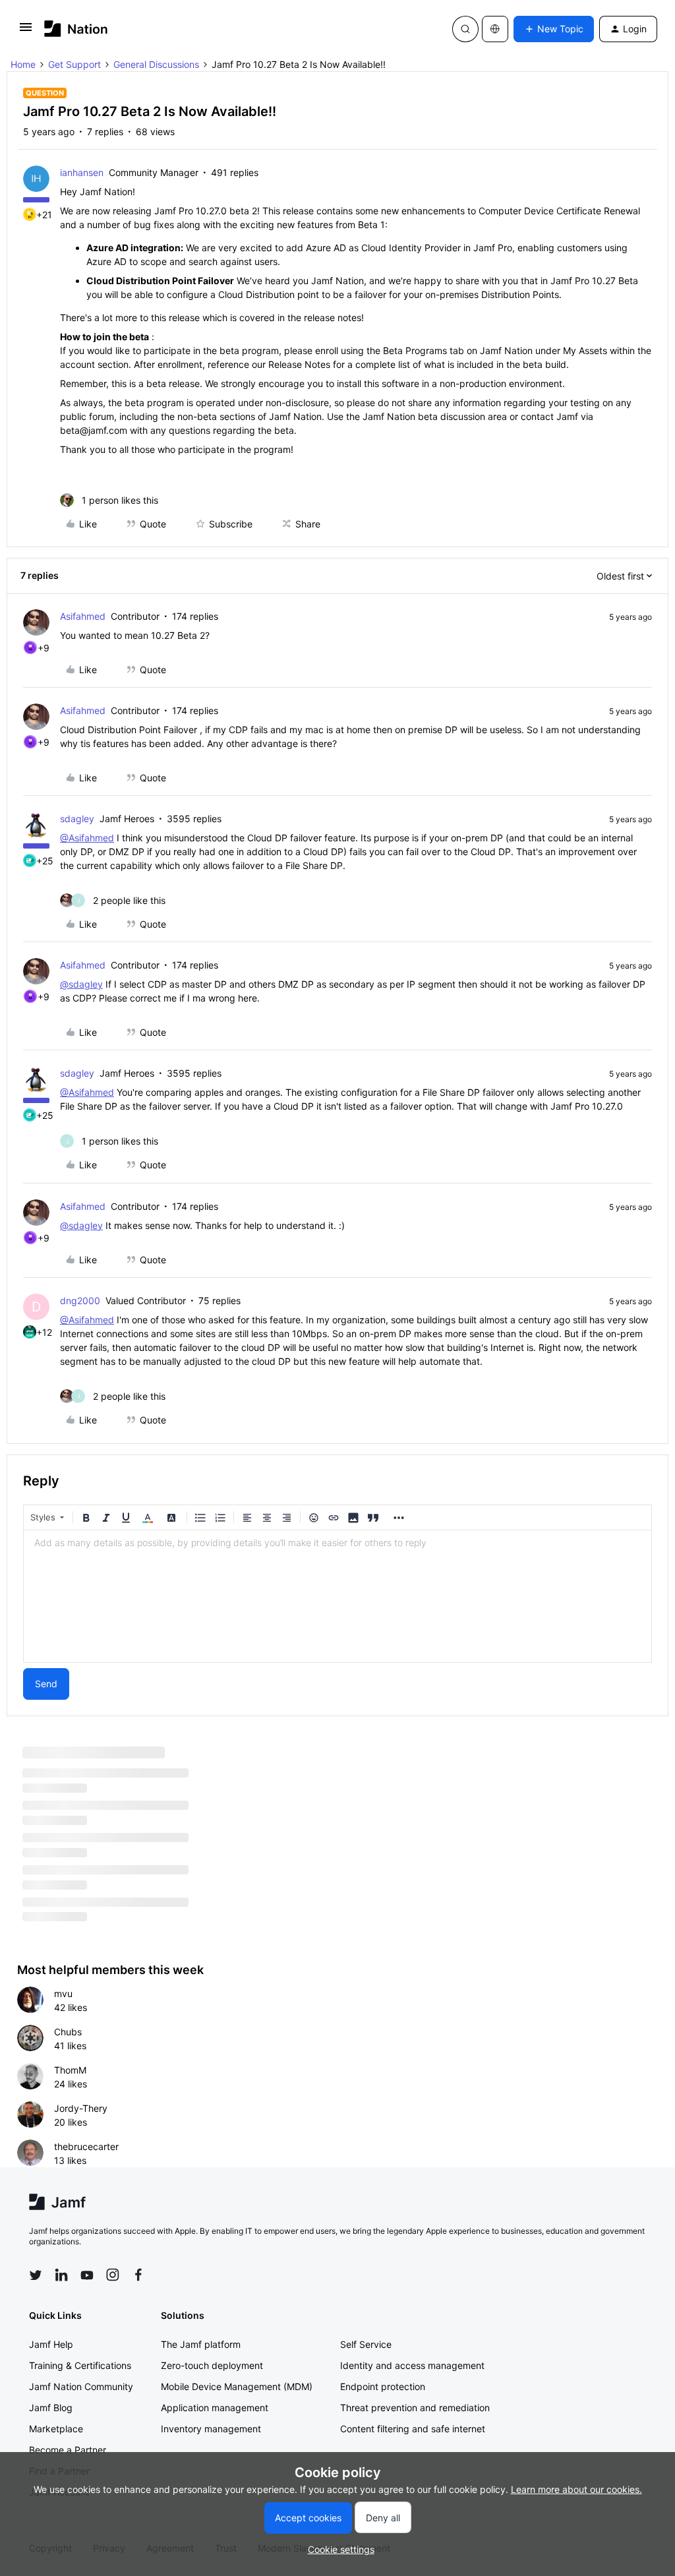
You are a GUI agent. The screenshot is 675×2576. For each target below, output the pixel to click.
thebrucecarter (86, 2146)
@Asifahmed (87, 838)
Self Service (366, 2344)
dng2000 (80, 1301)
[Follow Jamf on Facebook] (138, 2275)
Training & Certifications (80, 2365)
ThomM (70, 2070)
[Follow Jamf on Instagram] (113, 2275)
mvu (63, 1993)
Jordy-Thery (81, 2108)
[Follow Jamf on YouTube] (87, 2275)
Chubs (68, 2032)
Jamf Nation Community (81, 2386)
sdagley (77, 819)
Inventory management (211, 2429)
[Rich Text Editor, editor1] (337, 1596)
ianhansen (82, 172)
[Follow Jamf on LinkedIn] (61, 2275)
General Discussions (156, 64)
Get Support (74, 64)
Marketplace (56, 2429)
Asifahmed (83, 616)
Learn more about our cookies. (576, 2489)
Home (23, 64)
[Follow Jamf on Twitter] (36, 2275)
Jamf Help (51, 2344)
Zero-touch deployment (212, 2365)
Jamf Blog (51, 2408)
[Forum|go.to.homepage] (76, 29)
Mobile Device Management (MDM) (237, 2386)
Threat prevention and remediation (415, 2408)
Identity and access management (412, 2365)
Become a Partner (68, 2450)
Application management (215, 2408)
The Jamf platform (201, 2344)
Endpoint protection (383, 2386)
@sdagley (81, 984)
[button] (26, 31)
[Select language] (495, 29)
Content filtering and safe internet (413, 2429)
